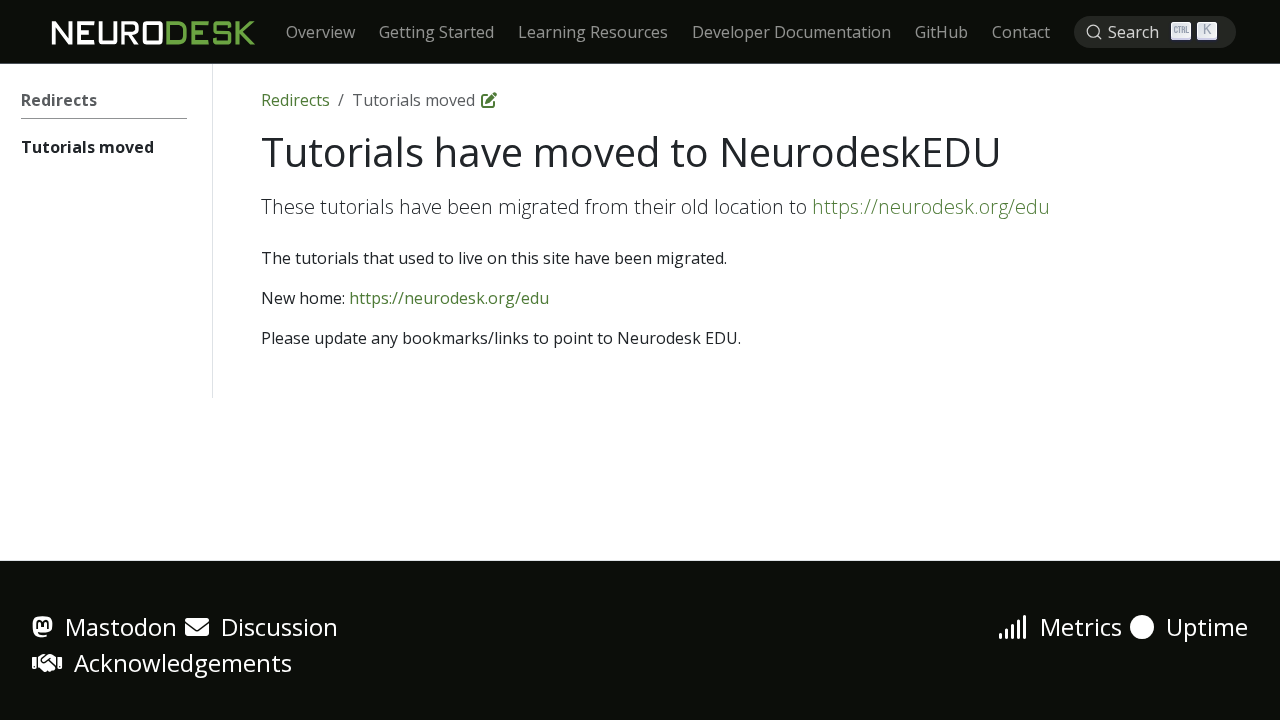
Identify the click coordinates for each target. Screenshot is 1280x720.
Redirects (295, 100)
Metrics (1075, 626)
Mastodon (115, 626)
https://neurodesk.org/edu (931, 206)
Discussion (273, 626)
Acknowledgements (177, 662)
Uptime (1201, 626)
